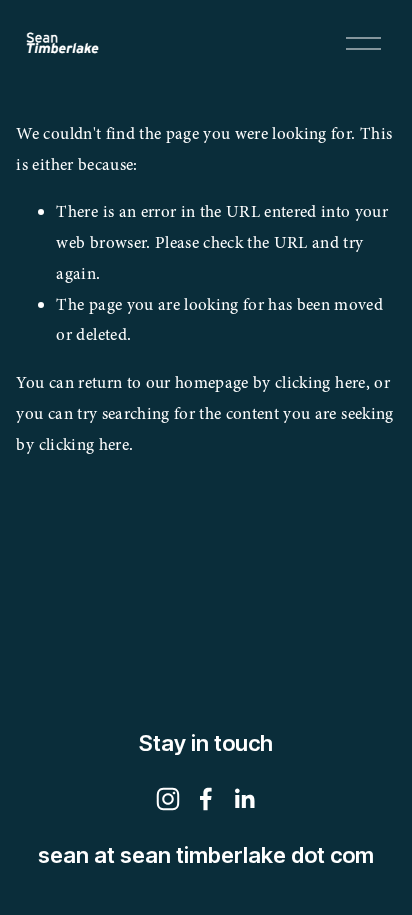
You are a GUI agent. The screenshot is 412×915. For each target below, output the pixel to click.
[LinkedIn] (244, 799)
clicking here (320, 382)
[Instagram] (168, 799)
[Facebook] (206, 799)
